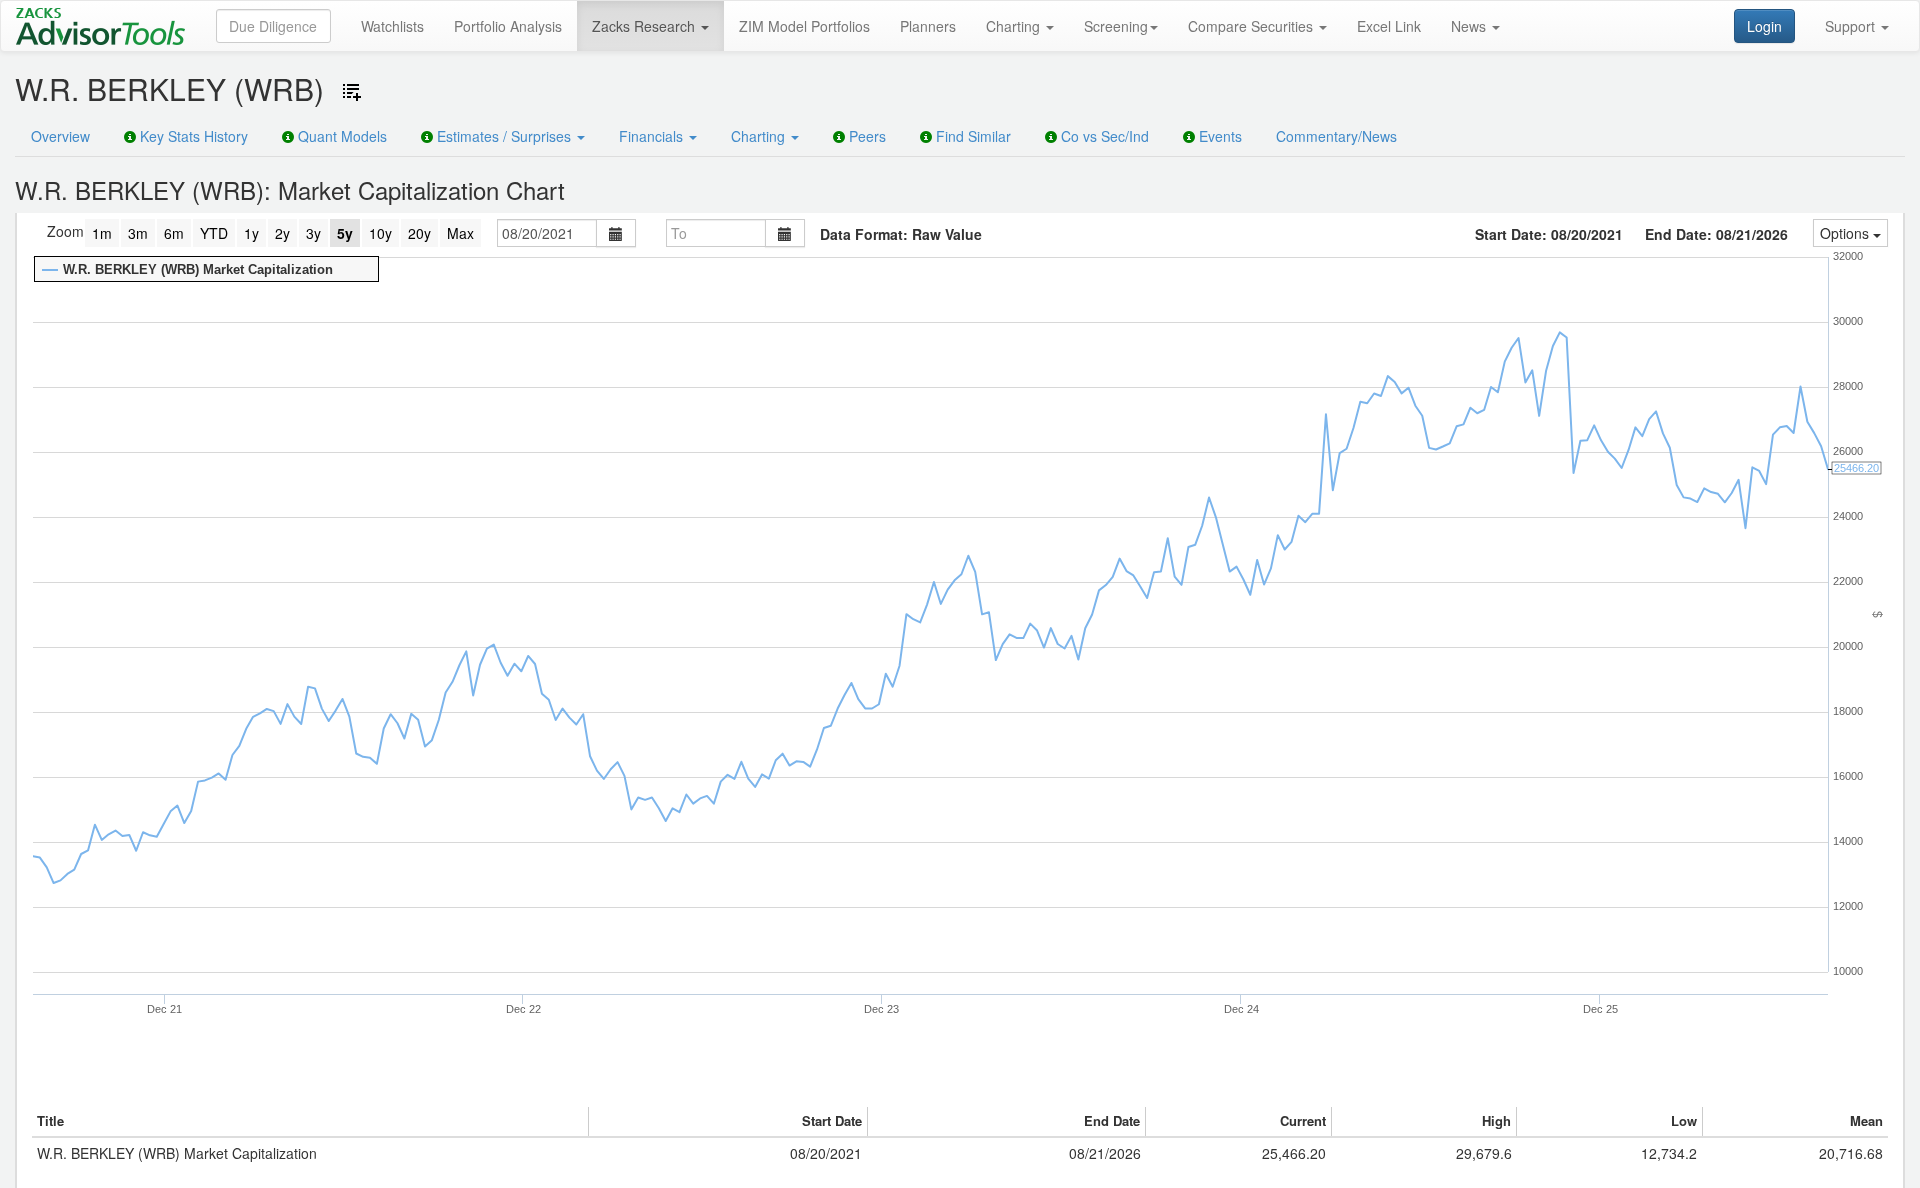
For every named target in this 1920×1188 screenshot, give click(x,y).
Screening (1116, 26)
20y (419, 233)
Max (460, 233)
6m (174, 233)
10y (380, 233)
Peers (865, 136)
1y (251, 233)
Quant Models (340, 136)
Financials (653, 136)
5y (345, 233)
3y (313, 233)
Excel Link (1389, 26)
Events (1218, 136)
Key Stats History (192, 136)
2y (282, 233)
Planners (928, 26)
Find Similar (971, 136)
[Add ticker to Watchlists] (352, 92)
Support (1852, 26)
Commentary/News (1336, 136)
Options (1846, 233)
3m (138, 233)
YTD (214, 233)
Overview (60, 136)
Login (1764, 26)
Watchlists (392, 26)
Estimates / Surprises (504, 136)
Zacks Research (645, 26)
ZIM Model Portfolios (804, 26)
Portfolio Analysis (508, 26)
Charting (1015, 26)
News (1470, 26)
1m (102, 233)
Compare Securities (1252, 26)
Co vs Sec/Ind (1103, 136)
